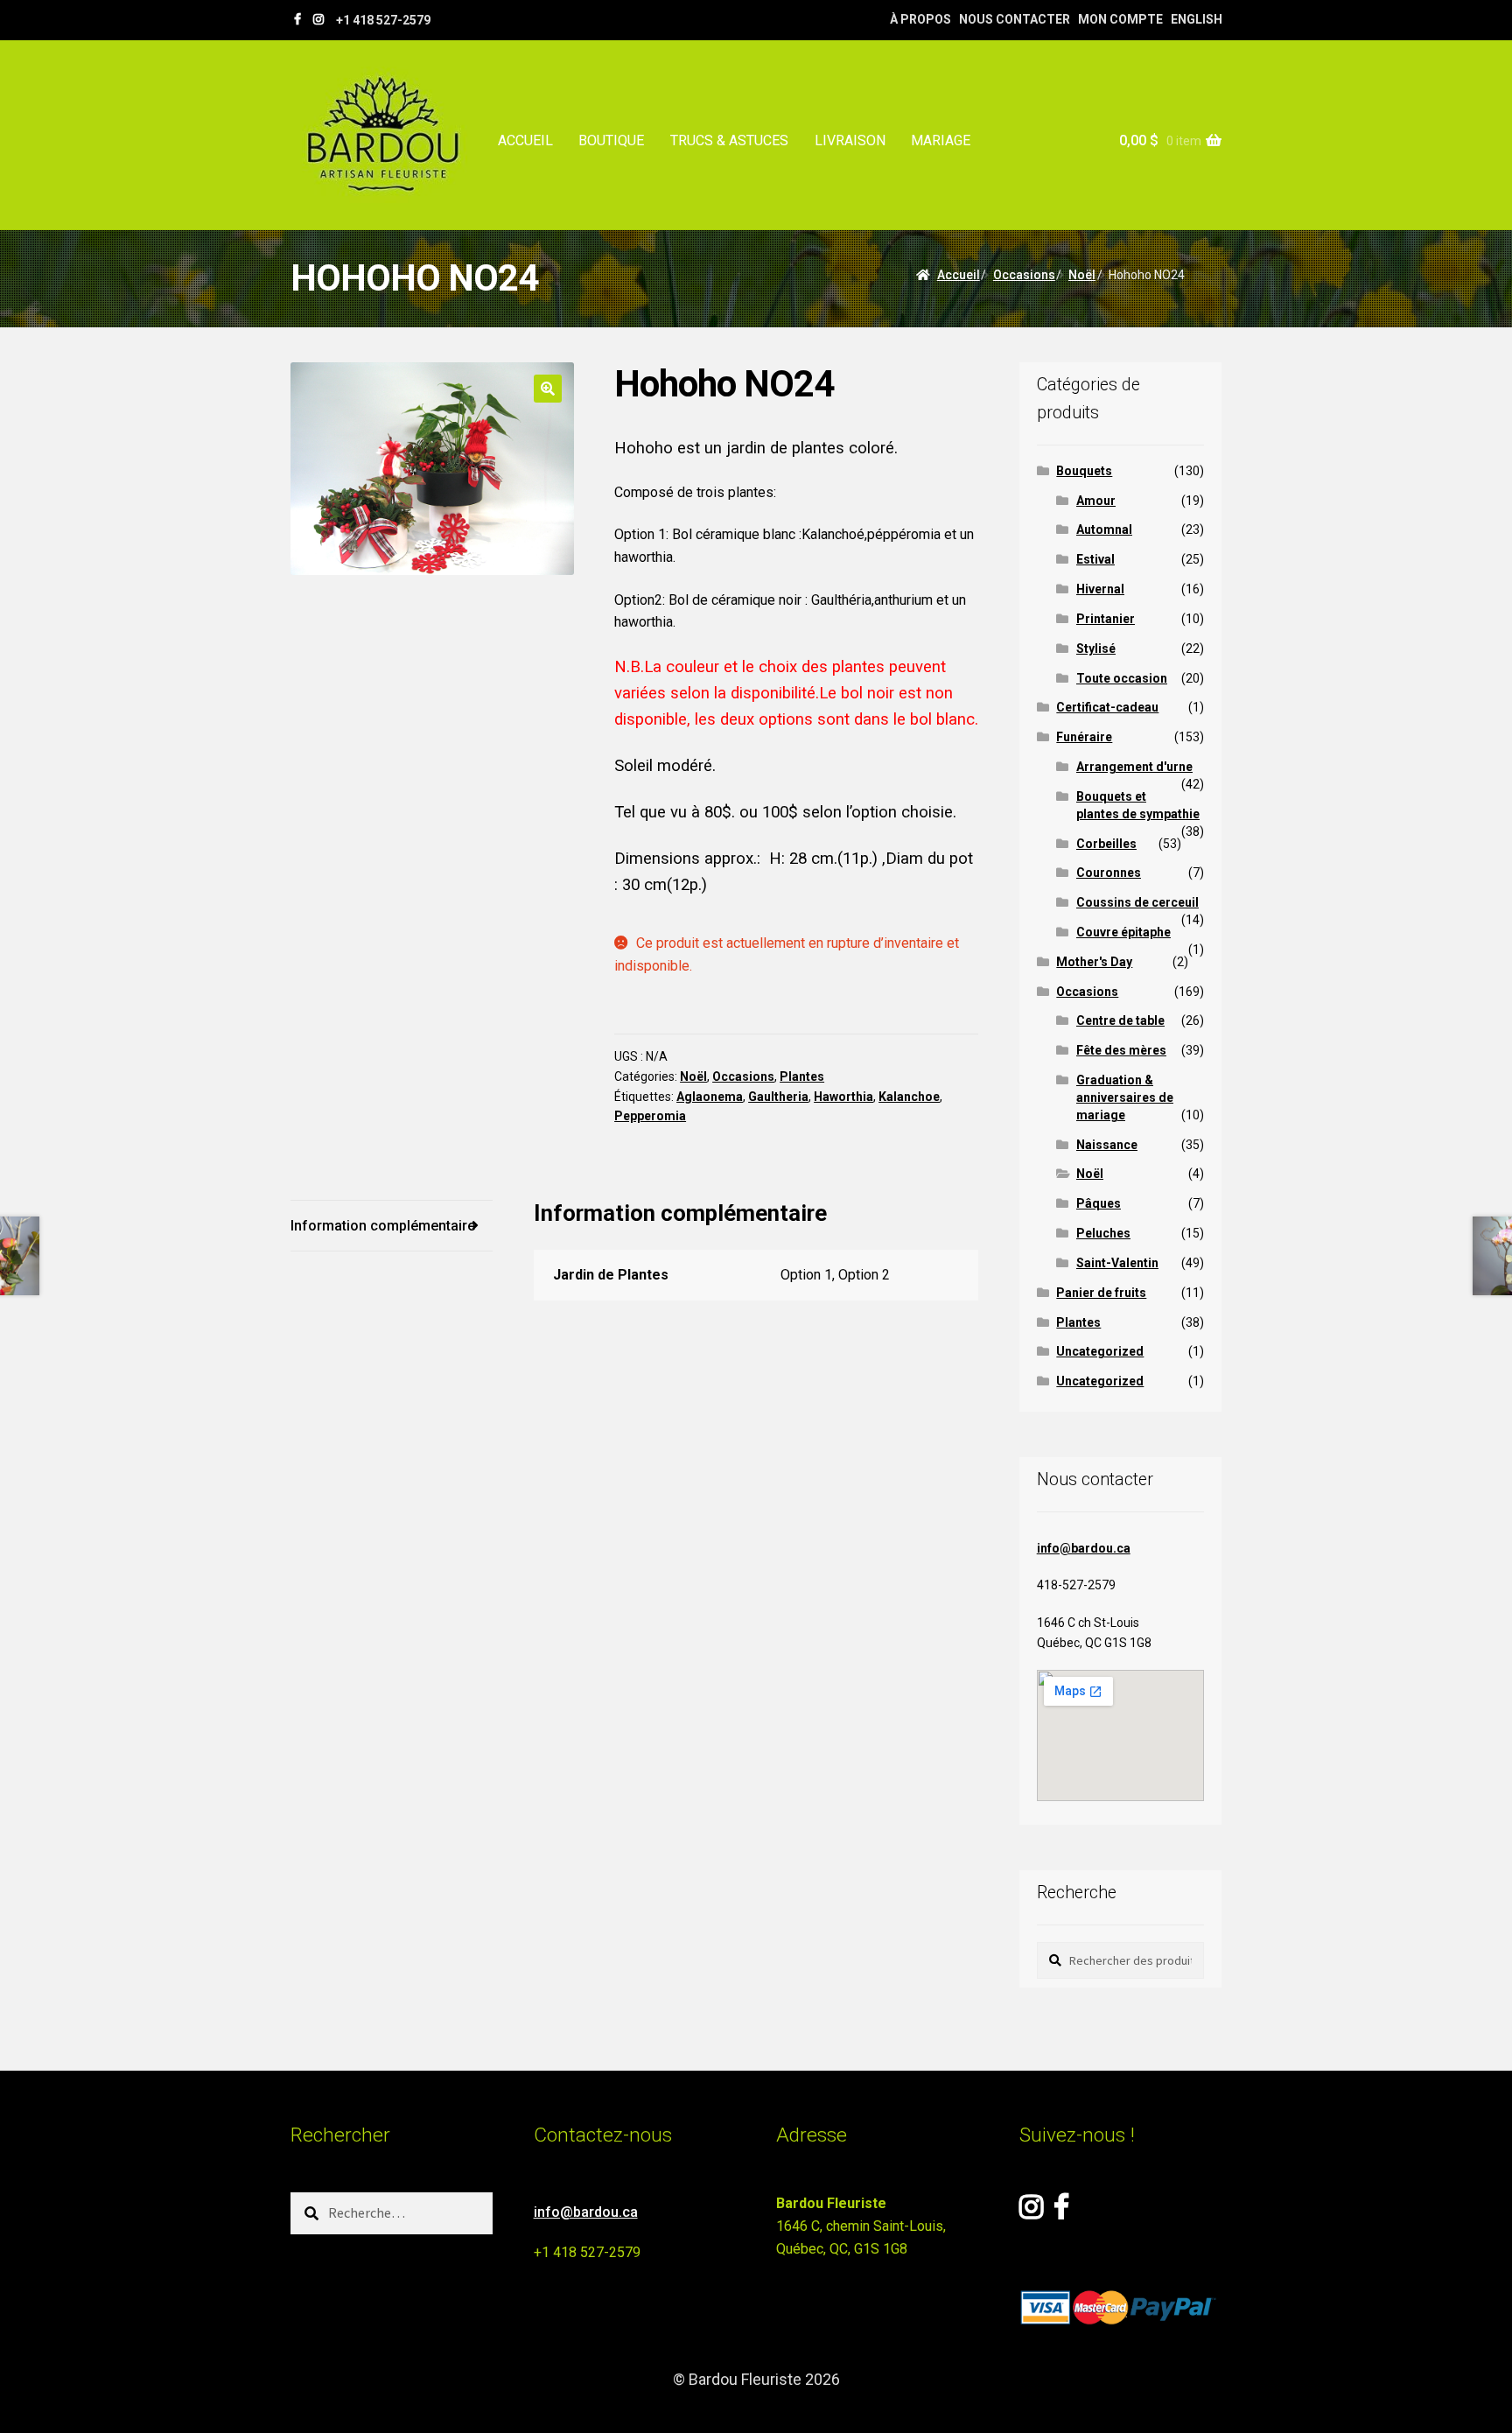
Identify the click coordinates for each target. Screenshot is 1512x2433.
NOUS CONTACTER (1015, 19)
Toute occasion (1122, 678)
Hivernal (1100, 589)
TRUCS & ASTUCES (729, 140)
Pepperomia (650, 1116)
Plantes (802, 1076)
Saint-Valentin (1117, 1263)
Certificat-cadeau (1107, 707)
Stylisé (1096, 649)
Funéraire (1084, 737)
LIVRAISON (850, 140)
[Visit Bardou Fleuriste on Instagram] (1031, 2212)
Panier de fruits (1101, 1293)
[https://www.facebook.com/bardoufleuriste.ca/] (297, 19)
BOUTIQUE (611, 140)
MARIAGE (941, 140)
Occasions (1024, 275)
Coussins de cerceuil (1137, 902)
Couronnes (1109, 873)
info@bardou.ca (1084, 1548)
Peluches (1103, 1233)
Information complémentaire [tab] (383, 1226)
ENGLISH (1197, 19)
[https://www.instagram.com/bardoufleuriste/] (318, 19)
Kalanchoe (909, 1097)
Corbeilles (1106, 844)
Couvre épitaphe (1123, 932)
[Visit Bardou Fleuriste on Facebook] (1061, 2212)
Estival (1095, 559)
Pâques (1099, 1203)
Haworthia (843, 1097)
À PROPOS (920, 19)
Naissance (1107, 1145)
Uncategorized (1100, 1351)
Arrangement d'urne (1134, 767)
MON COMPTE (1120, 19)
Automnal (1104, 529)
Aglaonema (710, 1097)
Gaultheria (778, 1097)
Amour (1096, 501)
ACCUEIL (525, 140)
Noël (1082, 275)
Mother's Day (1094, 962)
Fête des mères (1121, 1050)
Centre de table (1120, 1020)
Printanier (1106, 619)
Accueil (959, 275)
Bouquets (1084, 471)
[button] (548, 389)
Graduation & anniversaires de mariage (1125, 1097)
